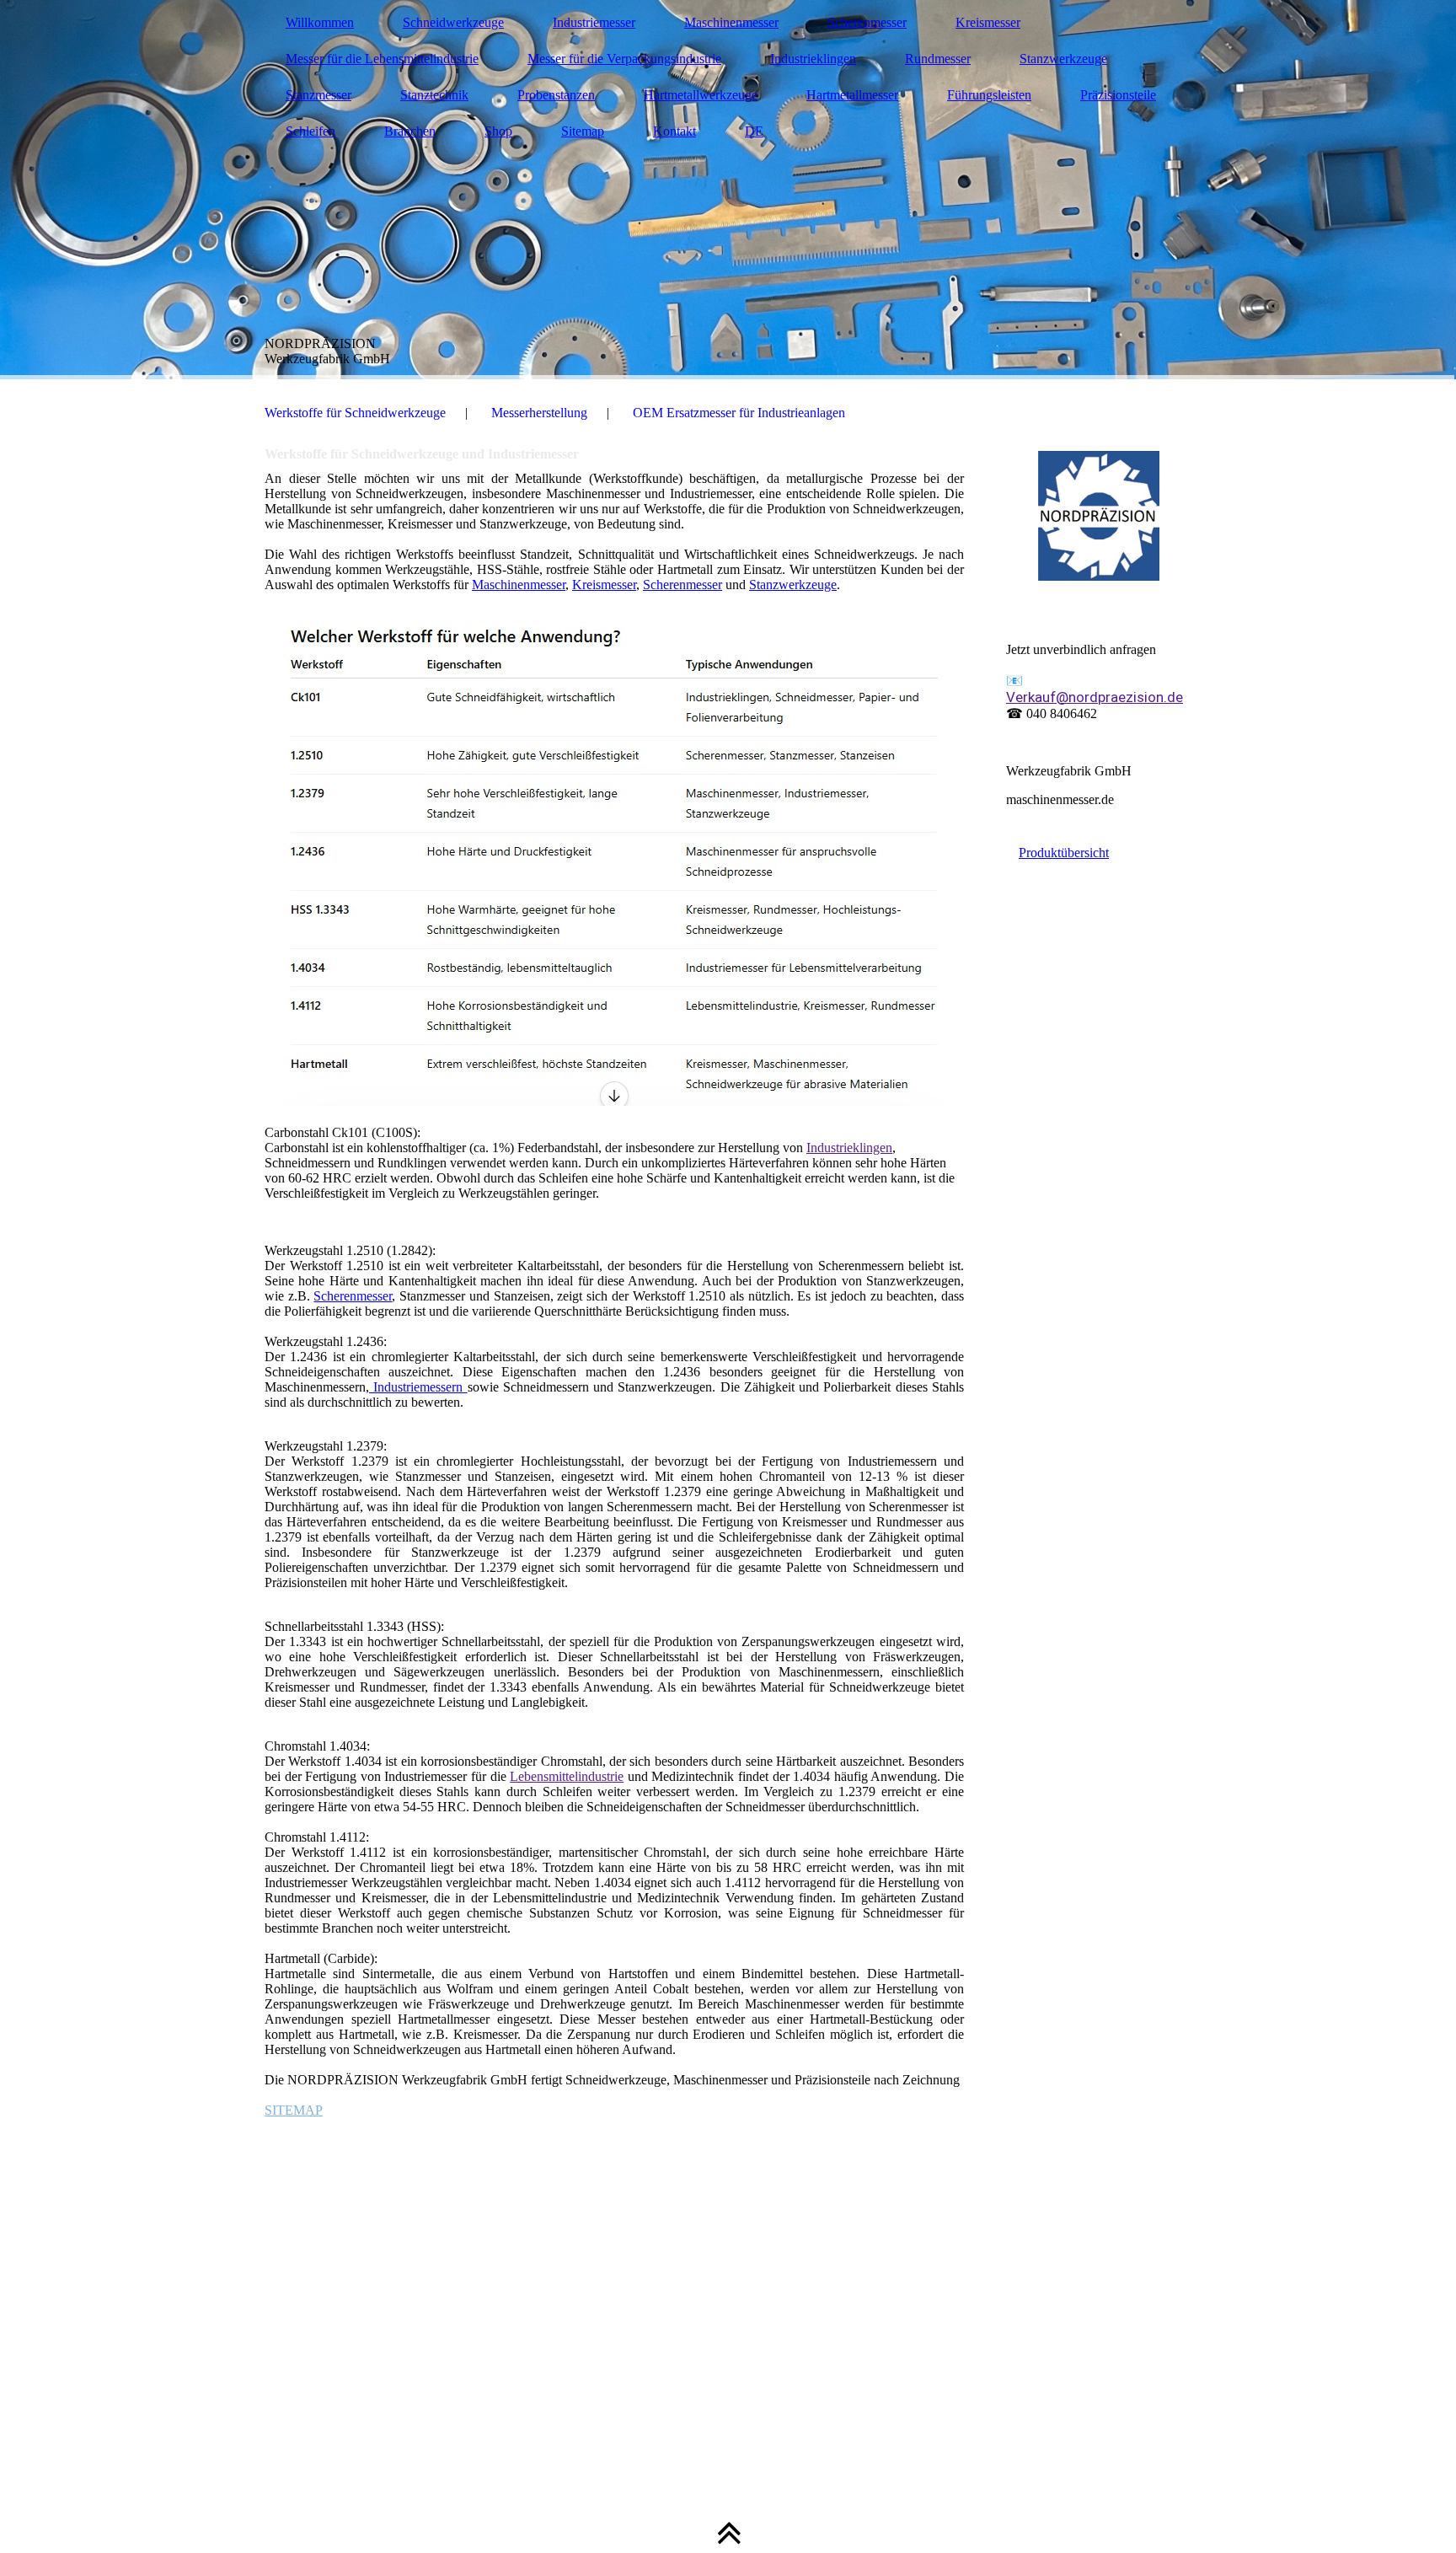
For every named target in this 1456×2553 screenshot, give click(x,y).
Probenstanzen (556, 95)
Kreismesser (988, 22)
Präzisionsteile (1118, 95)
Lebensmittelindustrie (567, 1776)
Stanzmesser (318, 95)
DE (754, 131)
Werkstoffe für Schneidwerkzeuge (355, 413)
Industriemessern (418, 1387)
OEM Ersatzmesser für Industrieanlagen (739, 413)
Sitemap (583, 131)
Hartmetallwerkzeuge (701, 95)
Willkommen (320, 22)
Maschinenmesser (731, 22)
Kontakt (674, 131)
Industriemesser (594, 22)
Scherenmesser (867, 22)
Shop (498, 131)
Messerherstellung (539, 413)
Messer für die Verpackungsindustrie (624, 59)
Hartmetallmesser (852, 95)
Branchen (410, 131)
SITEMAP (294, 2110)
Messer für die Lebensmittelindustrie (382, 59)
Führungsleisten (989, 95)
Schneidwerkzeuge (453, 22)
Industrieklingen (813, 59)
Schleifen (310, 131)
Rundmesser (938, 59)
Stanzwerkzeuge (1063, 59)
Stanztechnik (434, 95)
